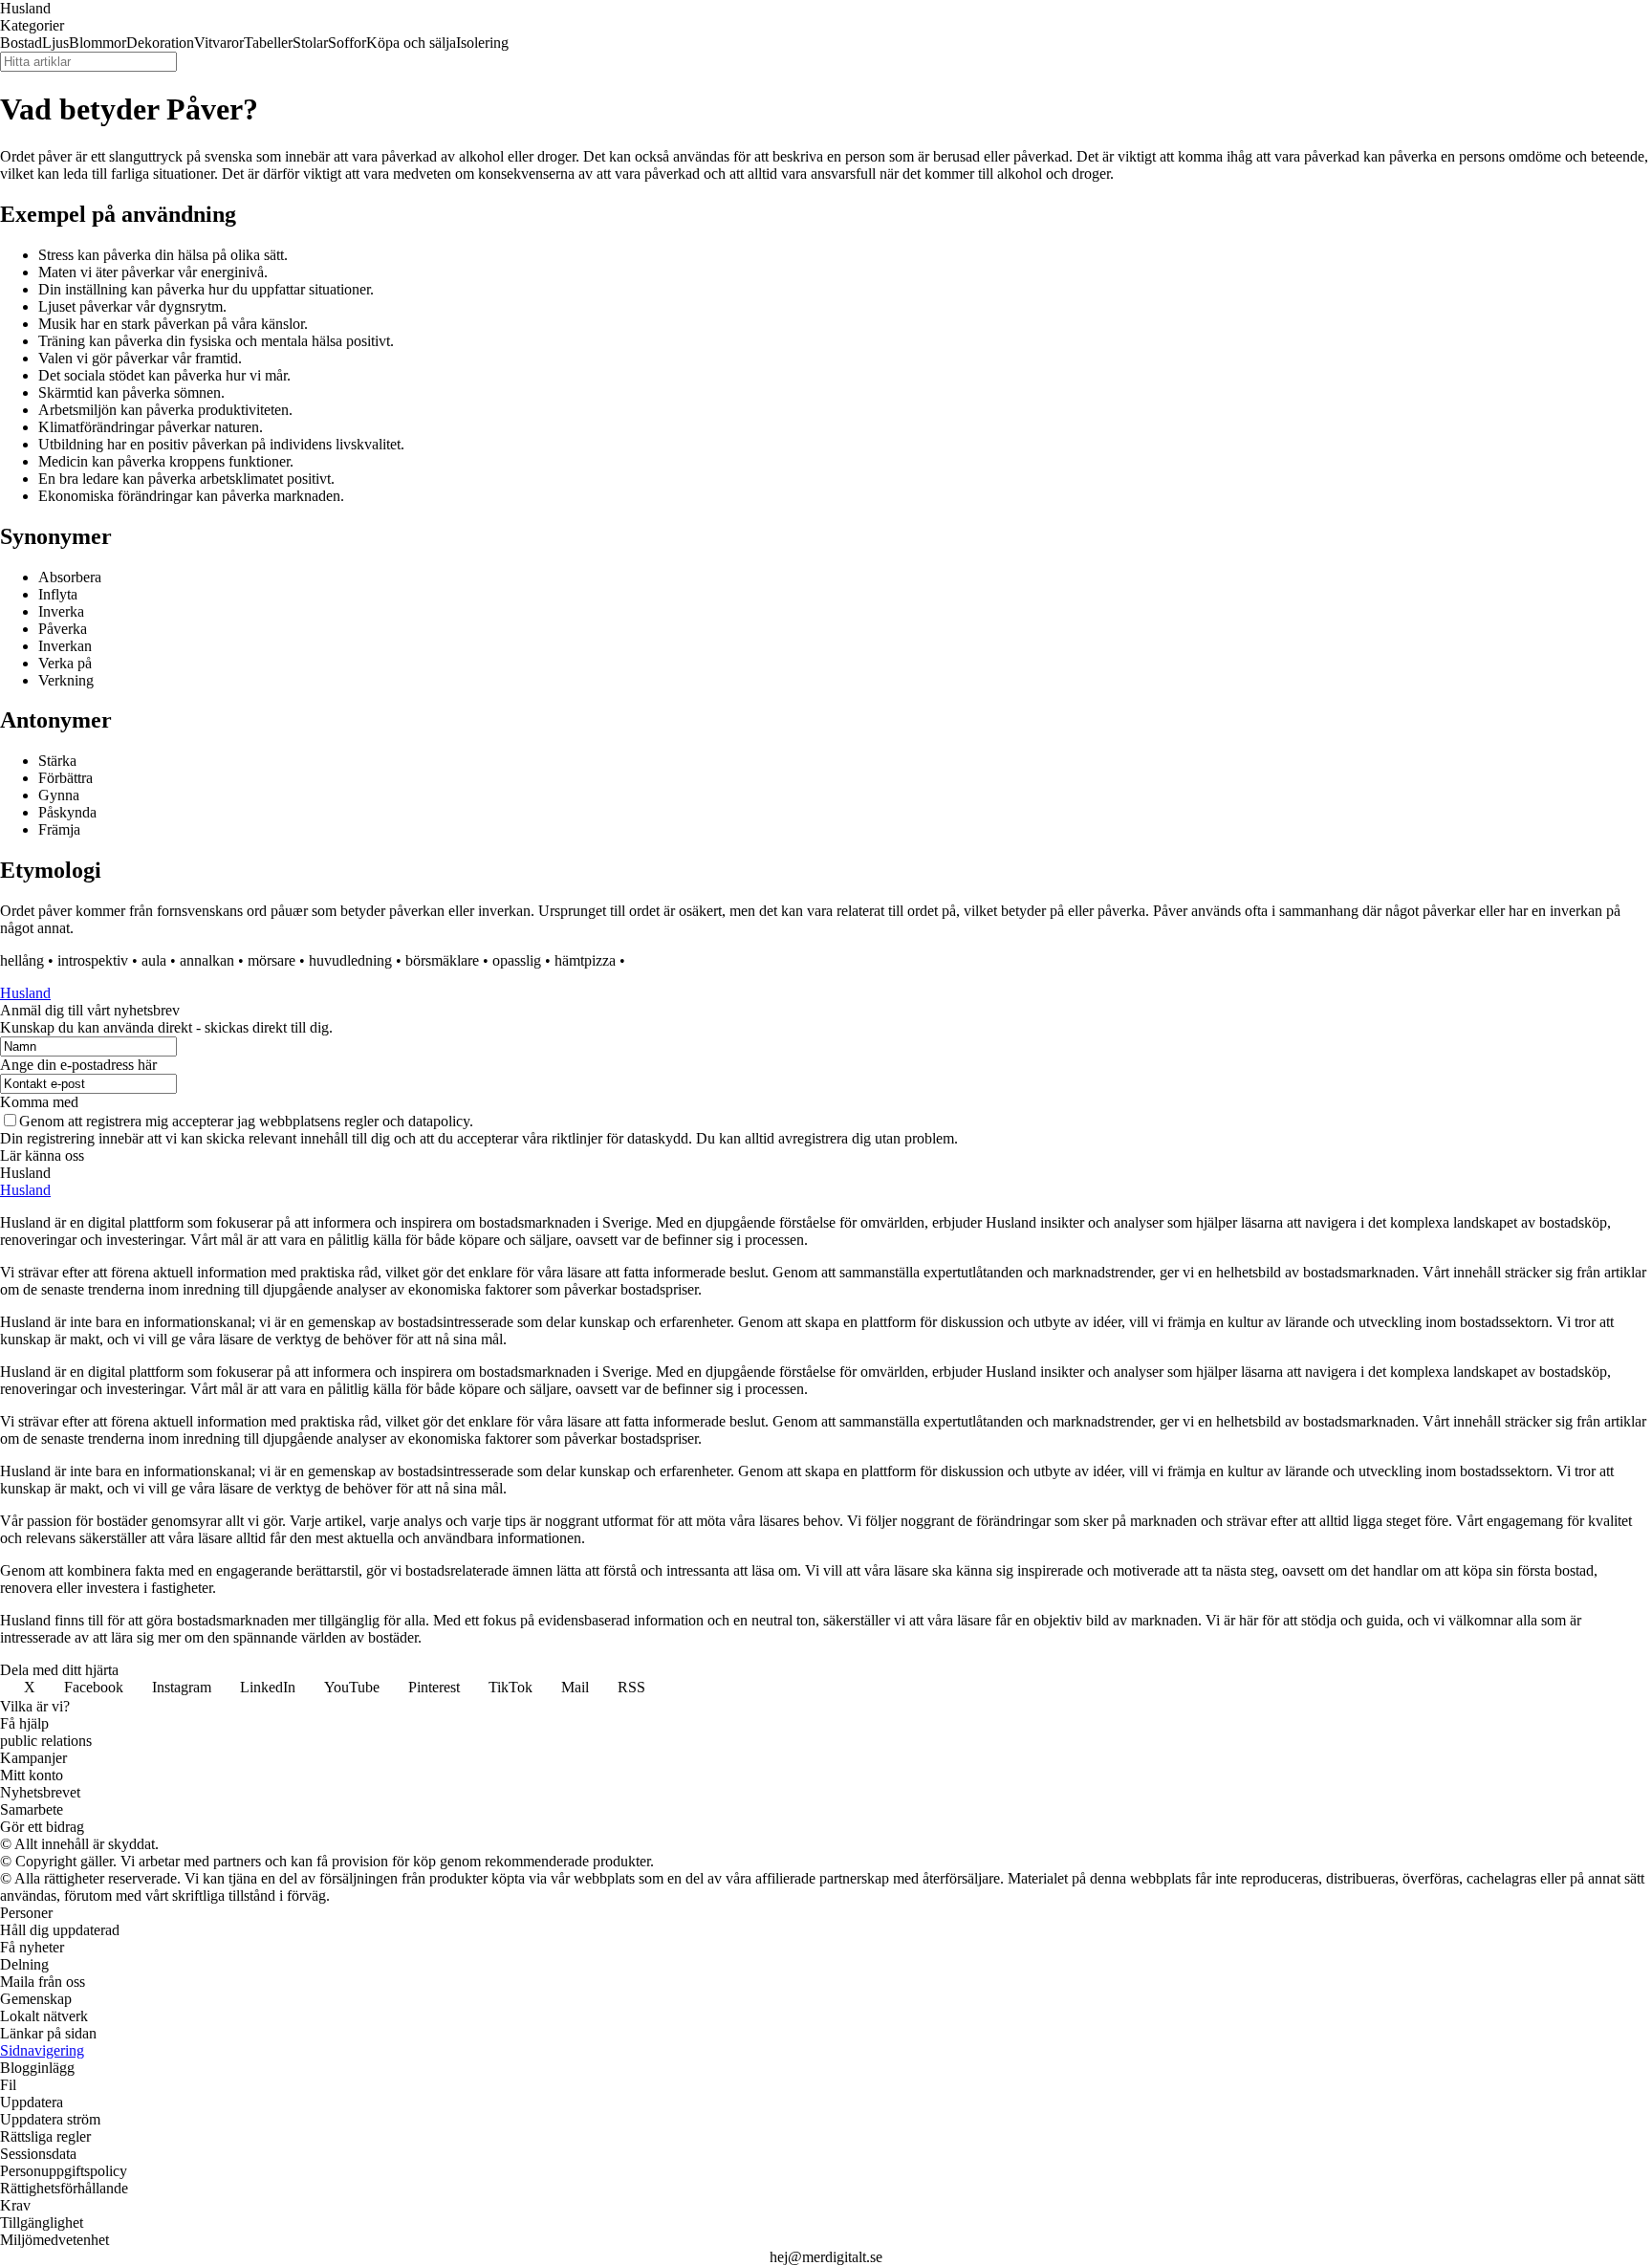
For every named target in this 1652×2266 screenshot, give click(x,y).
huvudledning (350, 960)
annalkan (207, 960)
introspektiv (93, 960)
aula (154, 960)
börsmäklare (442, 960)
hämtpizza (585, 960)
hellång (22, 960)
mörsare (272, 960)
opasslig (517, 960)
